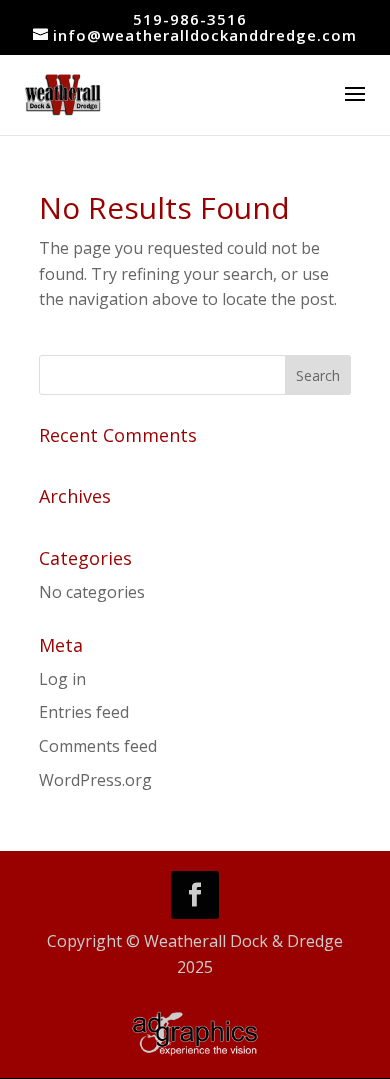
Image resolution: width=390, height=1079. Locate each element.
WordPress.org (95, 780)
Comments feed (98, 746)
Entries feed (84, 712)
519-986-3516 (190, 19)
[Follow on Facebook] (195, 895)
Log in (62, 679)
